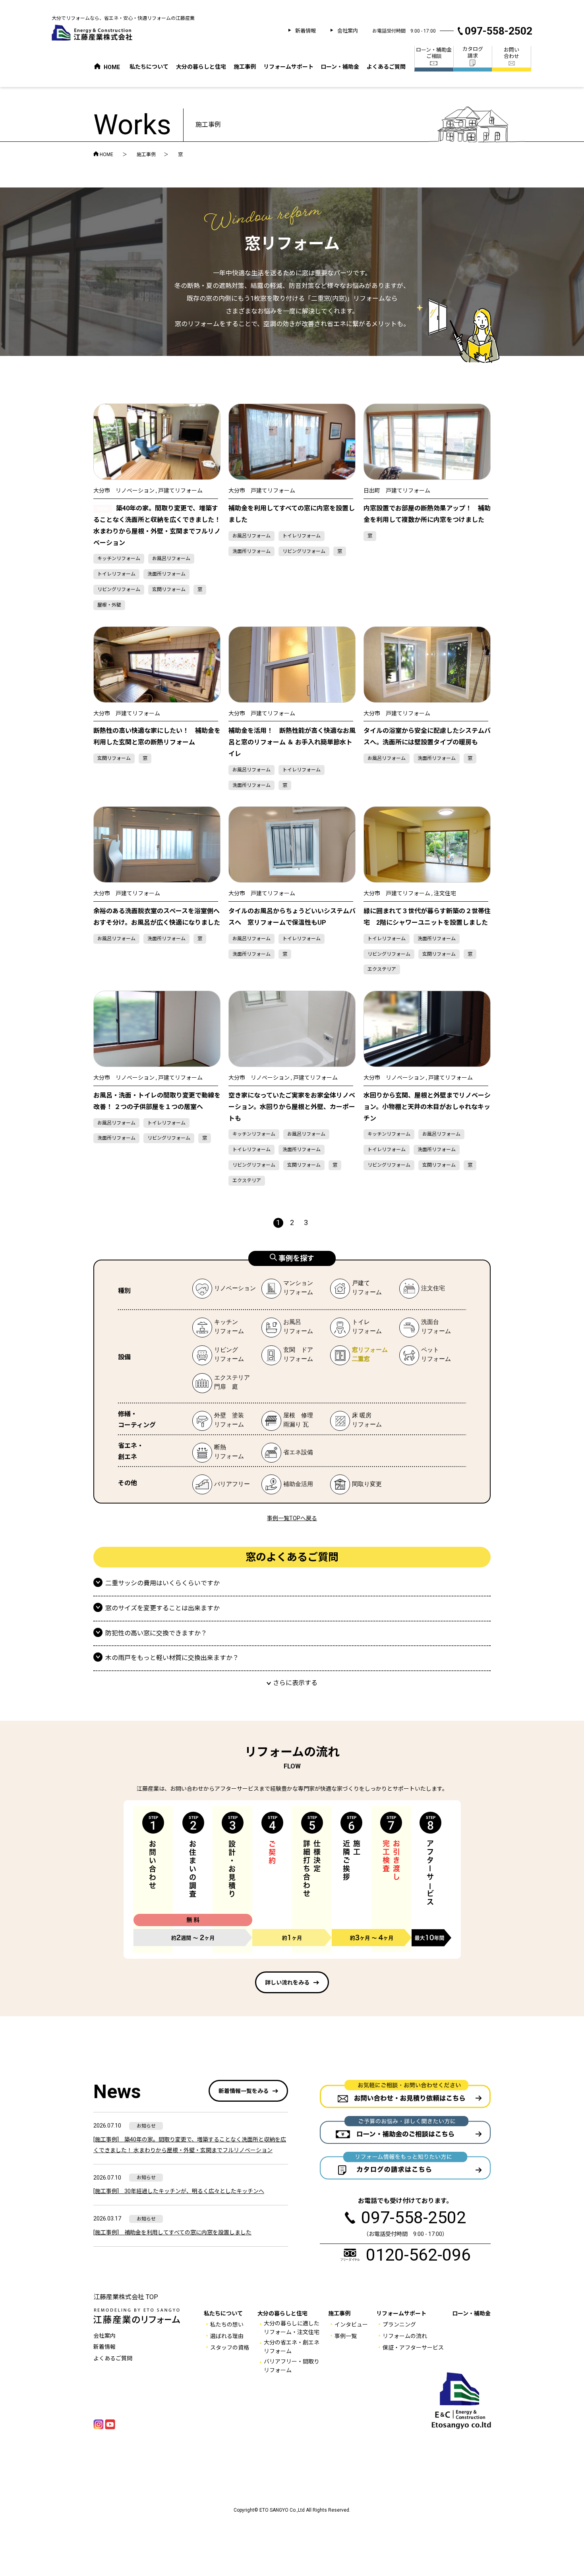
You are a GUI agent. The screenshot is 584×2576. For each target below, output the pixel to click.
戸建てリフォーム (356, 1289)
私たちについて (149, 67)
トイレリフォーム (116, 574)
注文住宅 (433, 1288)
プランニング (399, 2325)
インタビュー (351, 2325)
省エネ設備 (298, 1452)
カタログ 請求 (473, 52)
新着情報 (306, 31)
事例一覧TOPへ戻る (292, 1518)
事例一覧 (346, 2336)
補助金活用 (298, 1484)
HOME (96, 154)
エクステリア (382, 969)
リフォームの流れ (405, 2336)
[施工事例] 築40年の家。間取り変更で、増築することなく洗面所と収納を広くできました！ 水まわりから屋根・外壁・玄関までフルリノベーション (190, 2145)
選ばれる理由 (227, 2336)
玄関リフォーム (169, 589)
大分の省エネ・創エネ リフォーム (292, 2347)
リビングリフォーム (119, 589)
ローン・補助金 (340, 67)
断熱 (218, 1453)
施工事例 (245, 67)
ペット (425, 1355)
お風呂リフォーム (171, 558)
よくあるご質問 (386, 67)
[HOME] (97, 66)
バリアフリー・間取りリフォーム (292, 2366)
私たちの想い (227, 2325)
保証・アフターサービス (413, 2348)
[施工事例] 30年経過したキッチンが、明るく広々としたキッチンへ (179, 2191)
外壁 (218, 1421)
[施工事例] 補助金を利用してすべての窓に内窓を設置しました (172, 2232)
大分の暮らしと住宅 (201, 67)
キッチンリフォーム (119, 558)
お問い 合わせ (511, 53)
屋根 (287, 1421)
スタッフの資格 (230, 2348)
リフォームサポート (288, 67)
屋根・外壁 (109, 605)
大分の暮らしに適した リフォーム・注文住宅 (292, 2328)
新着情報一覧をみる (244, 2091)
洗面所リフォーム (166, 574)
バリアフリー (232, 1484)
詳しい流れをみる (287, 1983)
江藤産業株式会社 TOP (126, 2297)
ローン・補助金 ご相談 (434, 53)
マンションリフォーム (287, 1289)
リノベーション (235, 1288)
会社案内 (348, 31)
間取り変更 (367, 1484)
